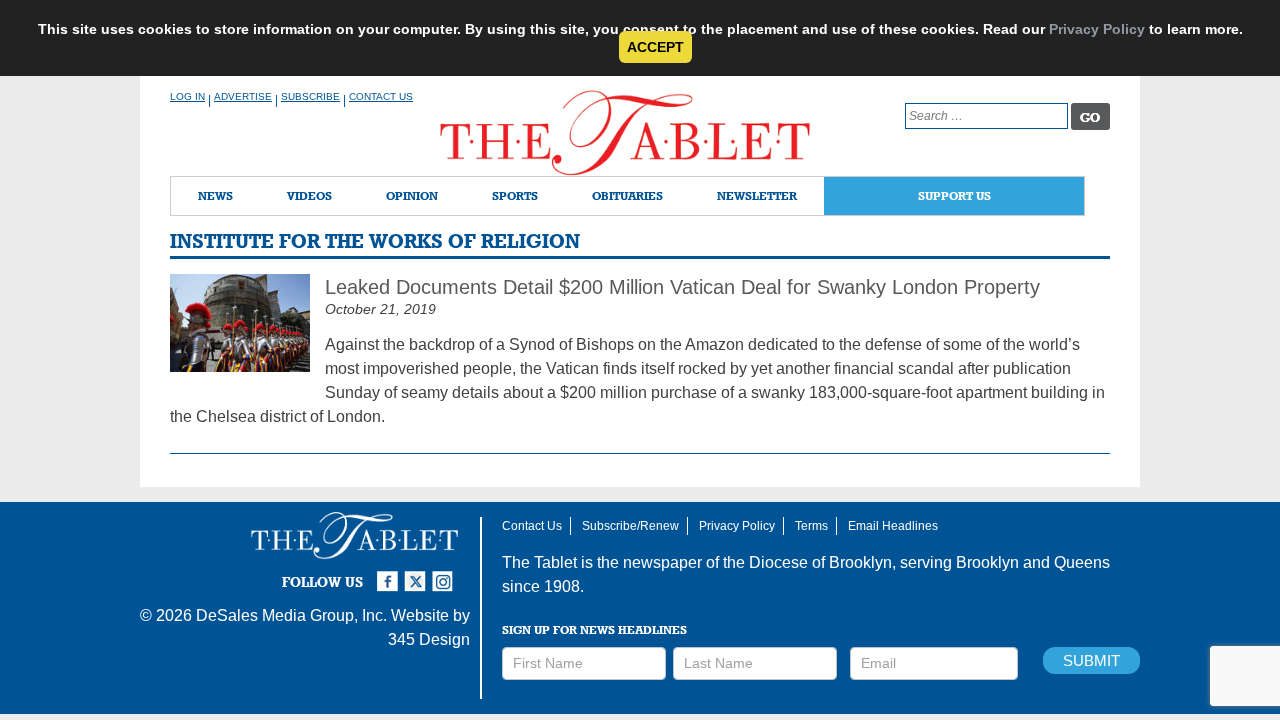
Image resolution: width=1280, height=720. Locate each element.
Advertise (243, 96)
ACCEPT (655, 47)
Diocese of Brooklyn (820, 562)
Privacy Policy (1097, 29)
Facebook (390, 573)
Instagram (446, 573)
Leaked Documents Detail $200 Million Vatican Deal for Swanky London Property (682, 287)
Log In (187, 96)
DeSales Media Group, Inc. (291, 615)
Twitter (418, 573)
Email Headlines (893, 526)
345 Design (429, 639)
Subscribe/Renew (630, 526)
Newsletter (757, 195)
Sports (515, 195)
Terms (811, 526)
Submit (1091, 660)
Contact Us (381, 96)
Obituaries (627, 195)
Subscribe (310, 96)
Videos (309, 195)
